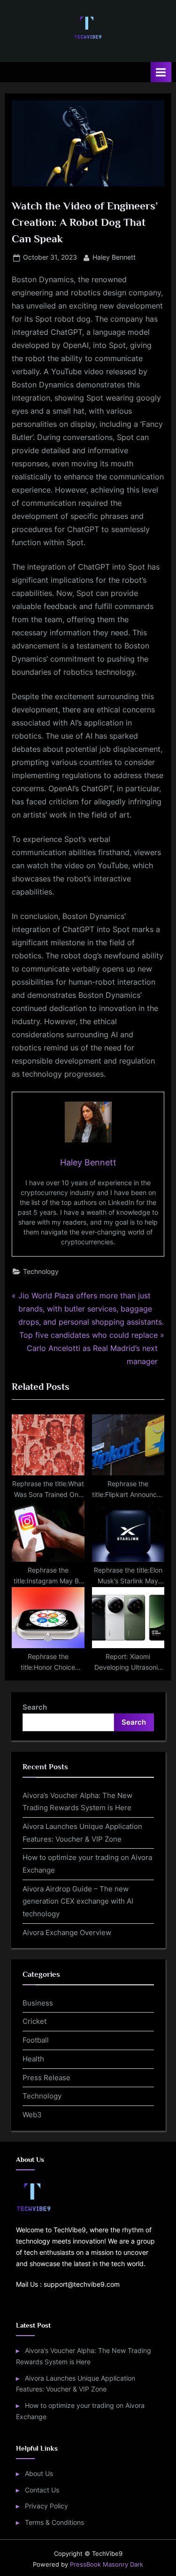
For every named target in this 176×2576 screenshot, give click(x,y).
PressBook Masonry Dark (107, 2564)
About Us (39, 2474)
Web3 (32, 2115)
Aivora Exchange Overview (67, 1932)
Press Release (46, 2078)
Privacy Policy (46, 2506)
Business (38, 2003)
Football (36, 2040)
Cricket (34, 2021)
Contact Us (42, 2490)
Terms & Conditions (54, 2522)
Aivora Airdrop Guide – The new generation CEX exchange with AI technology (78, 1901)
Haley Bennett (114, 257)
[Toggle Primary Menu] (161, 72)
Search (35, 1707)
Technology (41, 1272)
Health (33, 2059)
